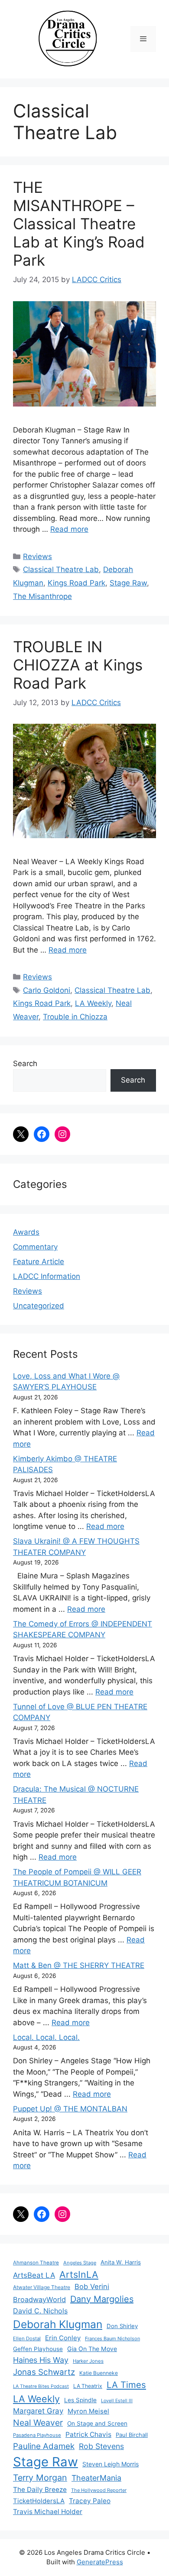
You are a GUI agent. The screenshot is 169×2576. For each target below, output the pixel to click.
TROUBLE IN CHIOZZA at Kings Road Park (78, 665)
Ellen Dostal (27, 2339)
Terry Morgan (40, 2478)
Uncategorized (39, 1306)
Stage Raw (128, 583)
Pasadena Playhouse (37, 2435)
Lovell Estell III (117, 2401)
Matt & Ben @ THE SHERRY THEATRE (79, 1965)
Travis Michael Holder (48, 2512)
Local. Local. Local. (46, 2037)
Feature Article (39, 1262)
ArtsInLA (79, 2274)
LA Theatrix (88, 2386)
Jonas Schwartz (44, 2372)
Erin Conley (63, 2338)
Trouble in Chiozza (75, 1017)
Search (25, 1064)
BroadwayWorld (39, 2300)
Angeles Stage (80, 2263)
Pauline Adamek (44, 2446)
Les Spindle (80, 2400)
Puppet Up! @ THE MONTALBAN (70, 2109)
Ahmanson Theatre (36, 2263)
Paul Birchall (132, 2435)
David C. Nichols (40, 2311)
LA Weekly (93, 1003)
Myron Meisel (88, 2411)
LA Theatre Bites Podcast (41, 2386)
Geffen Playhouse (38, 2349)
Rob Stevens (101, 2446)
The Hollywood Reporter (99, 2490)
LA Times (126, 2385)
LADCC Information (47, 1276)
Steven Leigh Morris (110, 2464)
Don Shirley (122, 2326)
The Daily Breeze (40, 2490)
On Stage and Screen (97, 2423)
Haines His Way (41, 2360)
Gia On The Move (92, 2349)
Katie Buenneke (99, 2373)
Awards (26, 1232)
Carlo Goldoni (47, 990)
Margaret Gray (38, 2411)
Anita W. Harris (121, 2262)
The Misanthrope (42, 596)
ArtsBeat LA (34, 2275)
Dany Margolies (102, 2299)
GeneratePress (100, 2562)
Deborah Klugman (58, 2324)
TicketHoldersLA (39, 2501)
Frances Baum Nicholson (112, 2339)
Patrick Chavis (88, 2435)
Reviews (37, 556)
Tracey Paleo (90, 2501)
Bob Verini (92, 2287)
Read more (69, 529)
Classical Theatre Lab (61, 569)
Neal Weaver (38, 2423)
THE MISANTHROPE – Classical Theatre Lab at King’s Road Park (79, 224)
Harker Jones (88, 2361)
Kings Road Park (76, 583)
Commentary (35, 1247)
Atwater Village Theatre (42, 2287)
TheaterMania (96, 2478)
